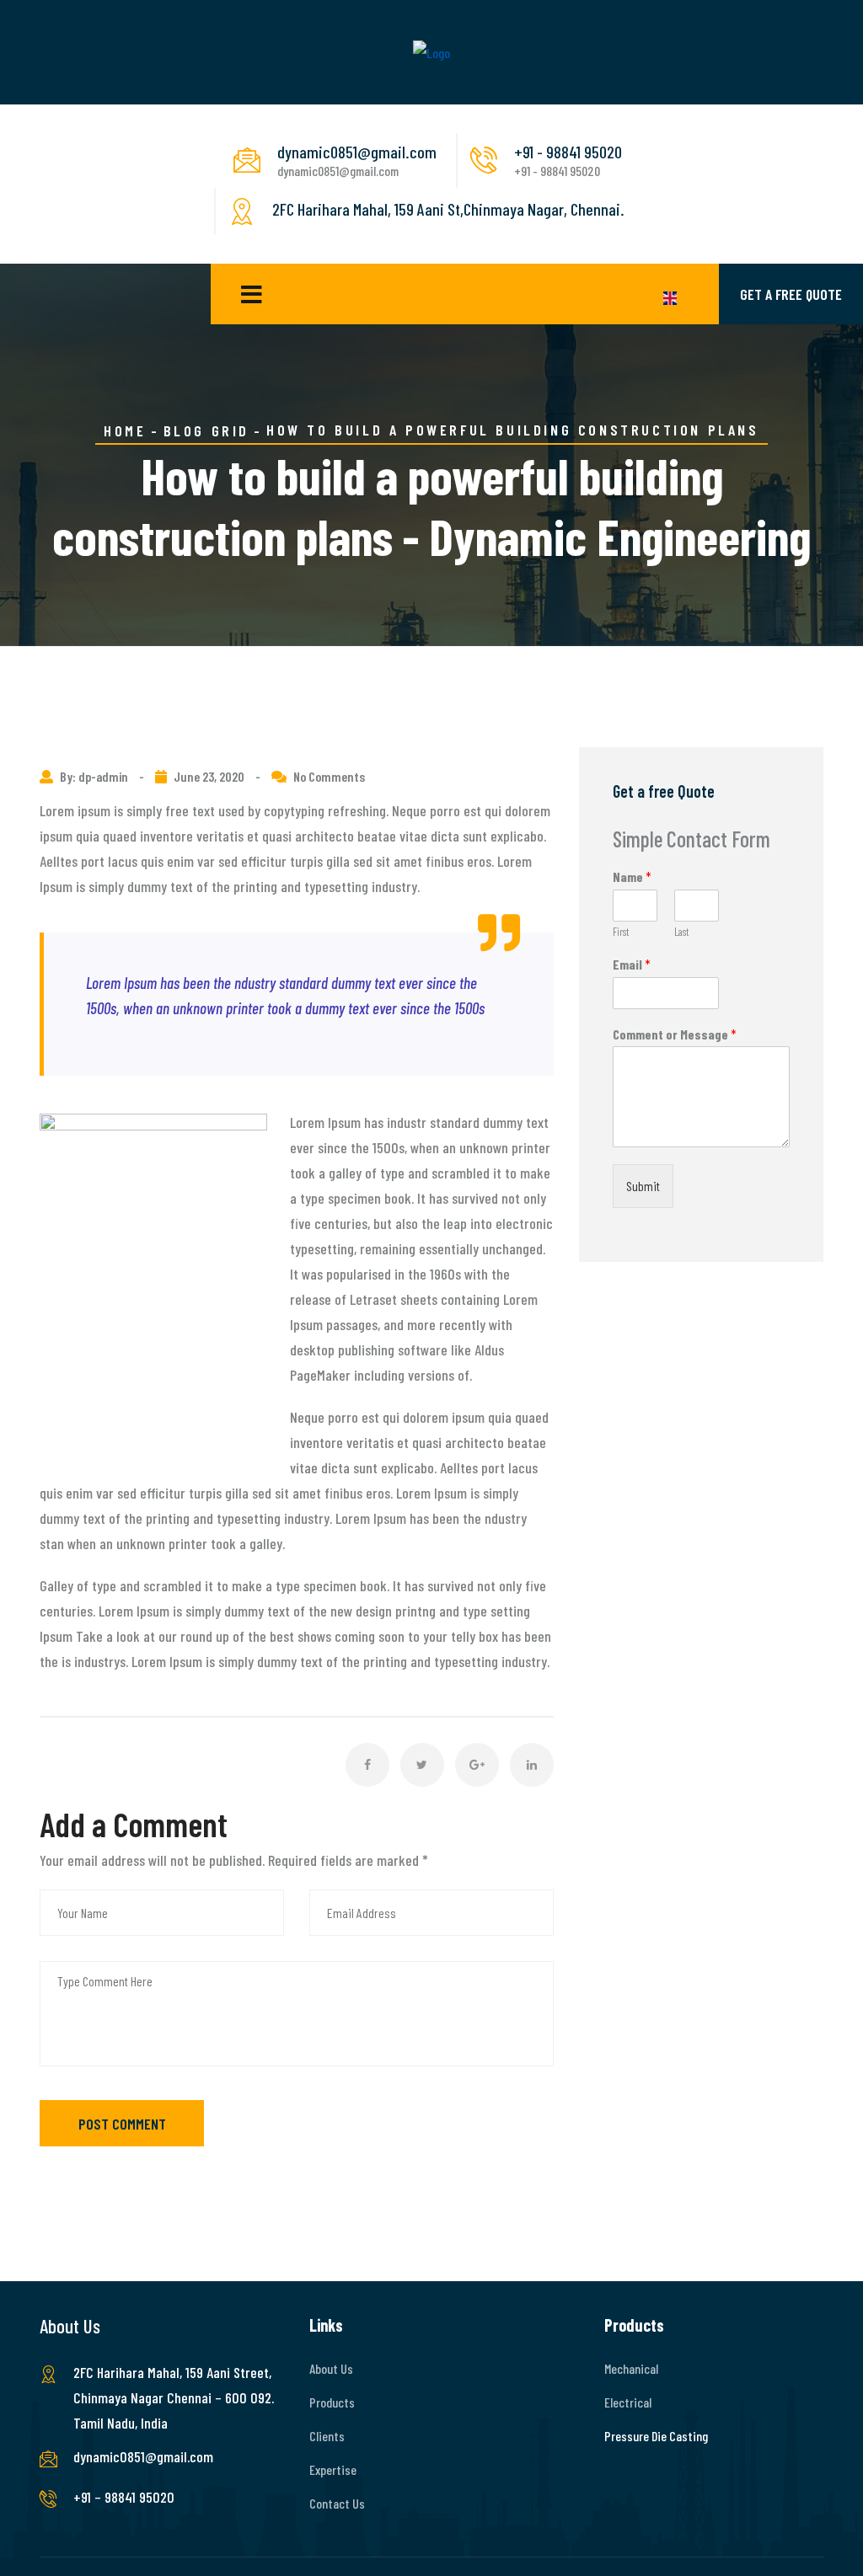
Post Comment (122, 2124)
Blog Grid (206, 430)
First (621, 932)
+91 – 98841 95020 (124, 2497)
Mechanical (631, 2368)
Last (681, 932)
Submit (643, 1186)
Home (125, 430)
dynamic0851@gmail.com (143, 2456)
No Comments (329, 776)
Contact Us (337, 2503)
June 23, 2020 (209, 776)
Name (632, 876)
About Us (331, 2368)
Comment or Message (675, 1034)
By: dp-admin (95, 776)
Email (632, 964)
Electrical (628, 2402)
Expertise (333, 2469)
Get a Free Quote (791, 294)
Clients (327, 2436)
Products (332, 2402)
